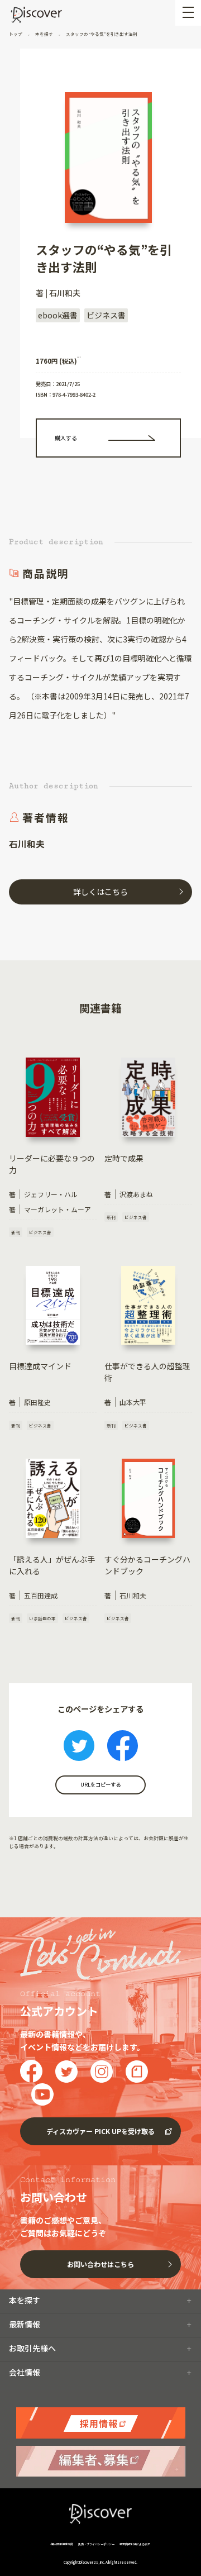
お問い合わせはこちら (100, 2264)
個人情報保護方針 (62, 2544)
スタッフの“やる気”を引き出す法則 (101, 34)
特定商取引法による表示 (135, 2544)
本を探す (44, 34)
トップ (16, 34)
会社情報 (25, 2372)
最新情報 (25, 2324)
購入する (66, 438)
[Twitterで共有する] (79, 1747)
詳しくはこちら (100, 892)
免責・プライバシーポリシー (96, 2544)
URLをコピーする (100, 1784)
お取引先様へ (32, 2348)
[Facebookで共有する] (123, 1747)
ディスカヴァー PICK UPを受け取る (100, 2131)
